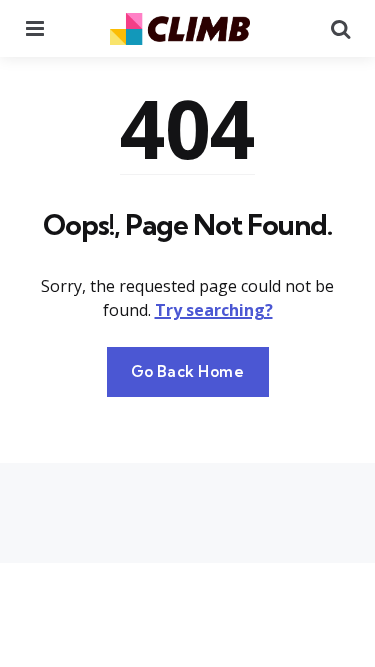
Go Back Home (188, 371)
